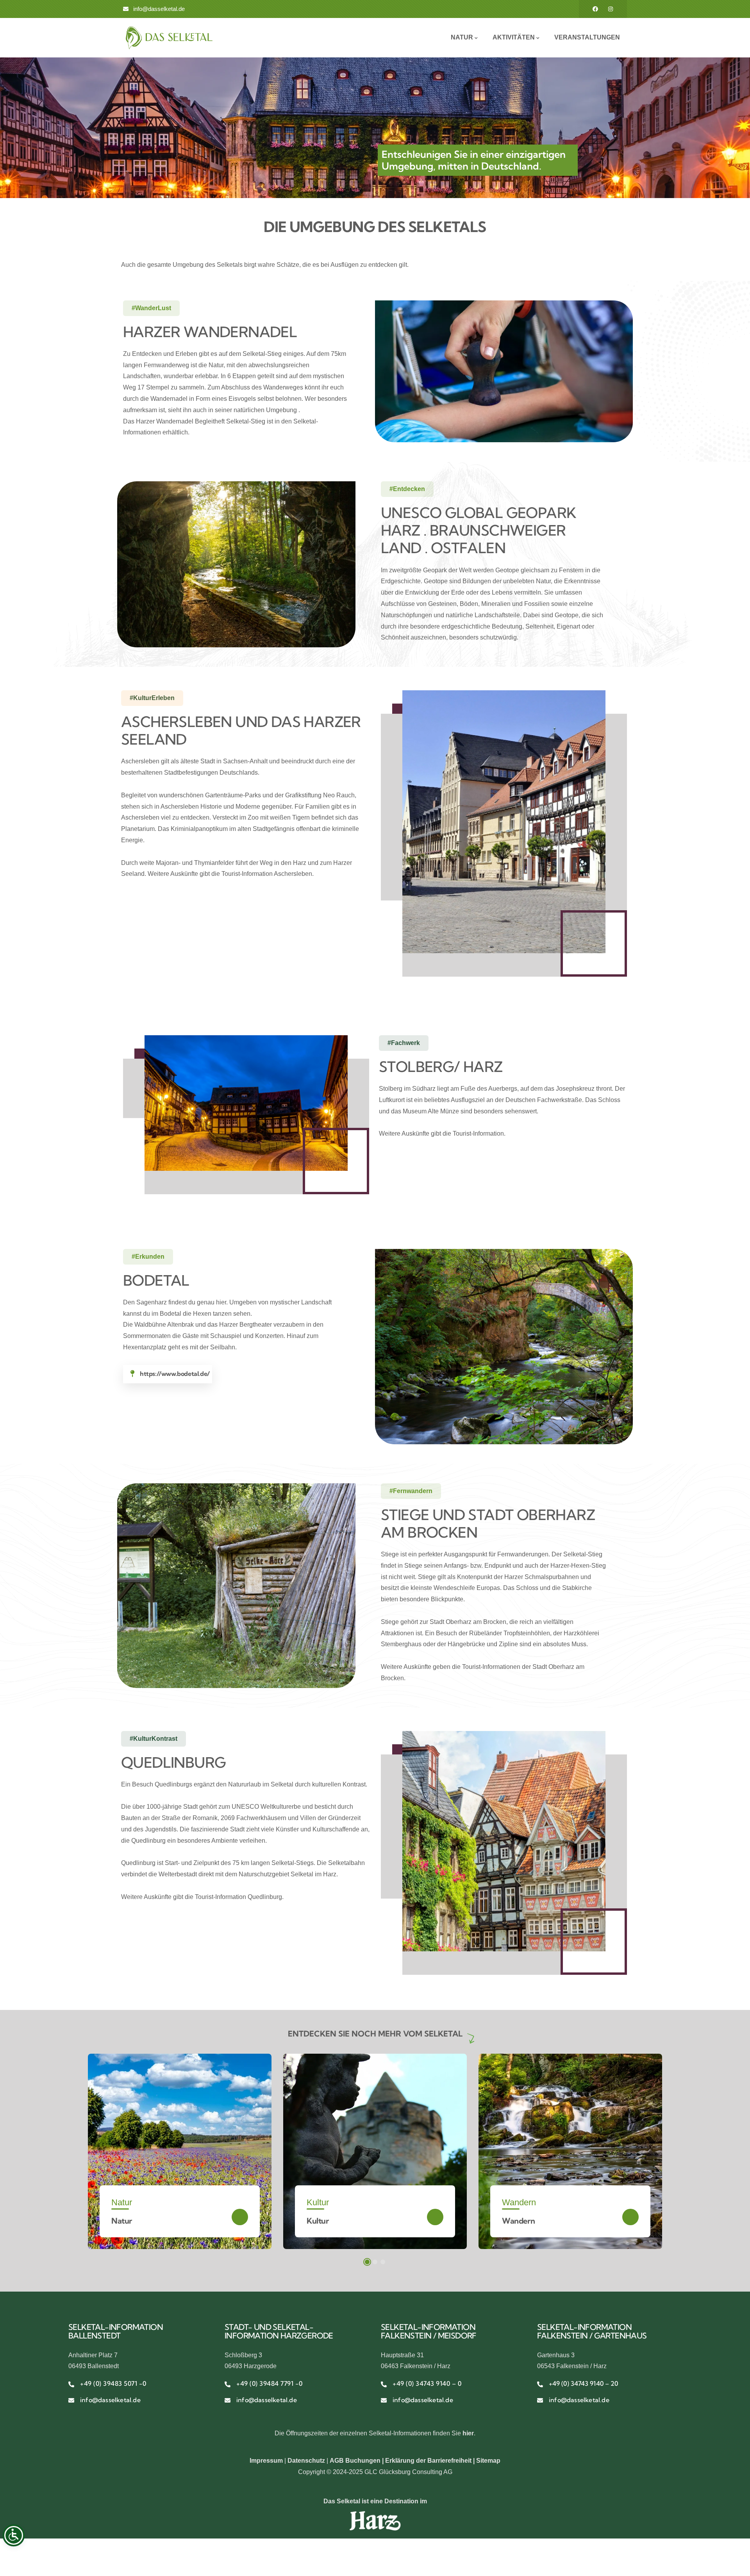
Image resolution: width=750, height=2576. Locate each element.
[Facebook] (595, 9)
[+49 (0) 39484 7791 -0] (228, 2384)
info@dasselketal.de (110, 2400)
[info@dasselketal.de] (71, 2400)
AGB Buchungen (355, 2461)
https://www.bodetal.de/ (175, 1374)
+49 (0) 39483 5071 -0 (113, 2383)
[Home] (169, 38)
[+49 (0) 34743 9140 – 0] (384, 2384)
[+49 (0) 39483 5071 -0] (71, 2384)
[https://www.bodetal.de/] (132, 1374)
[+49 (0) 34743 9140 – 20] (540, 2384)
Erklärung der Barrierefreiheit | (431, 2461)
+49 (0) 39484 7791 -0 (270, 2383)
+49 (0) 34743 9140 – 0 (427, 2383)
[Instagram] (611, 9)
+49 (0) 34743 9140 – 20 (583, 2383)
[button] (367, 2262)
